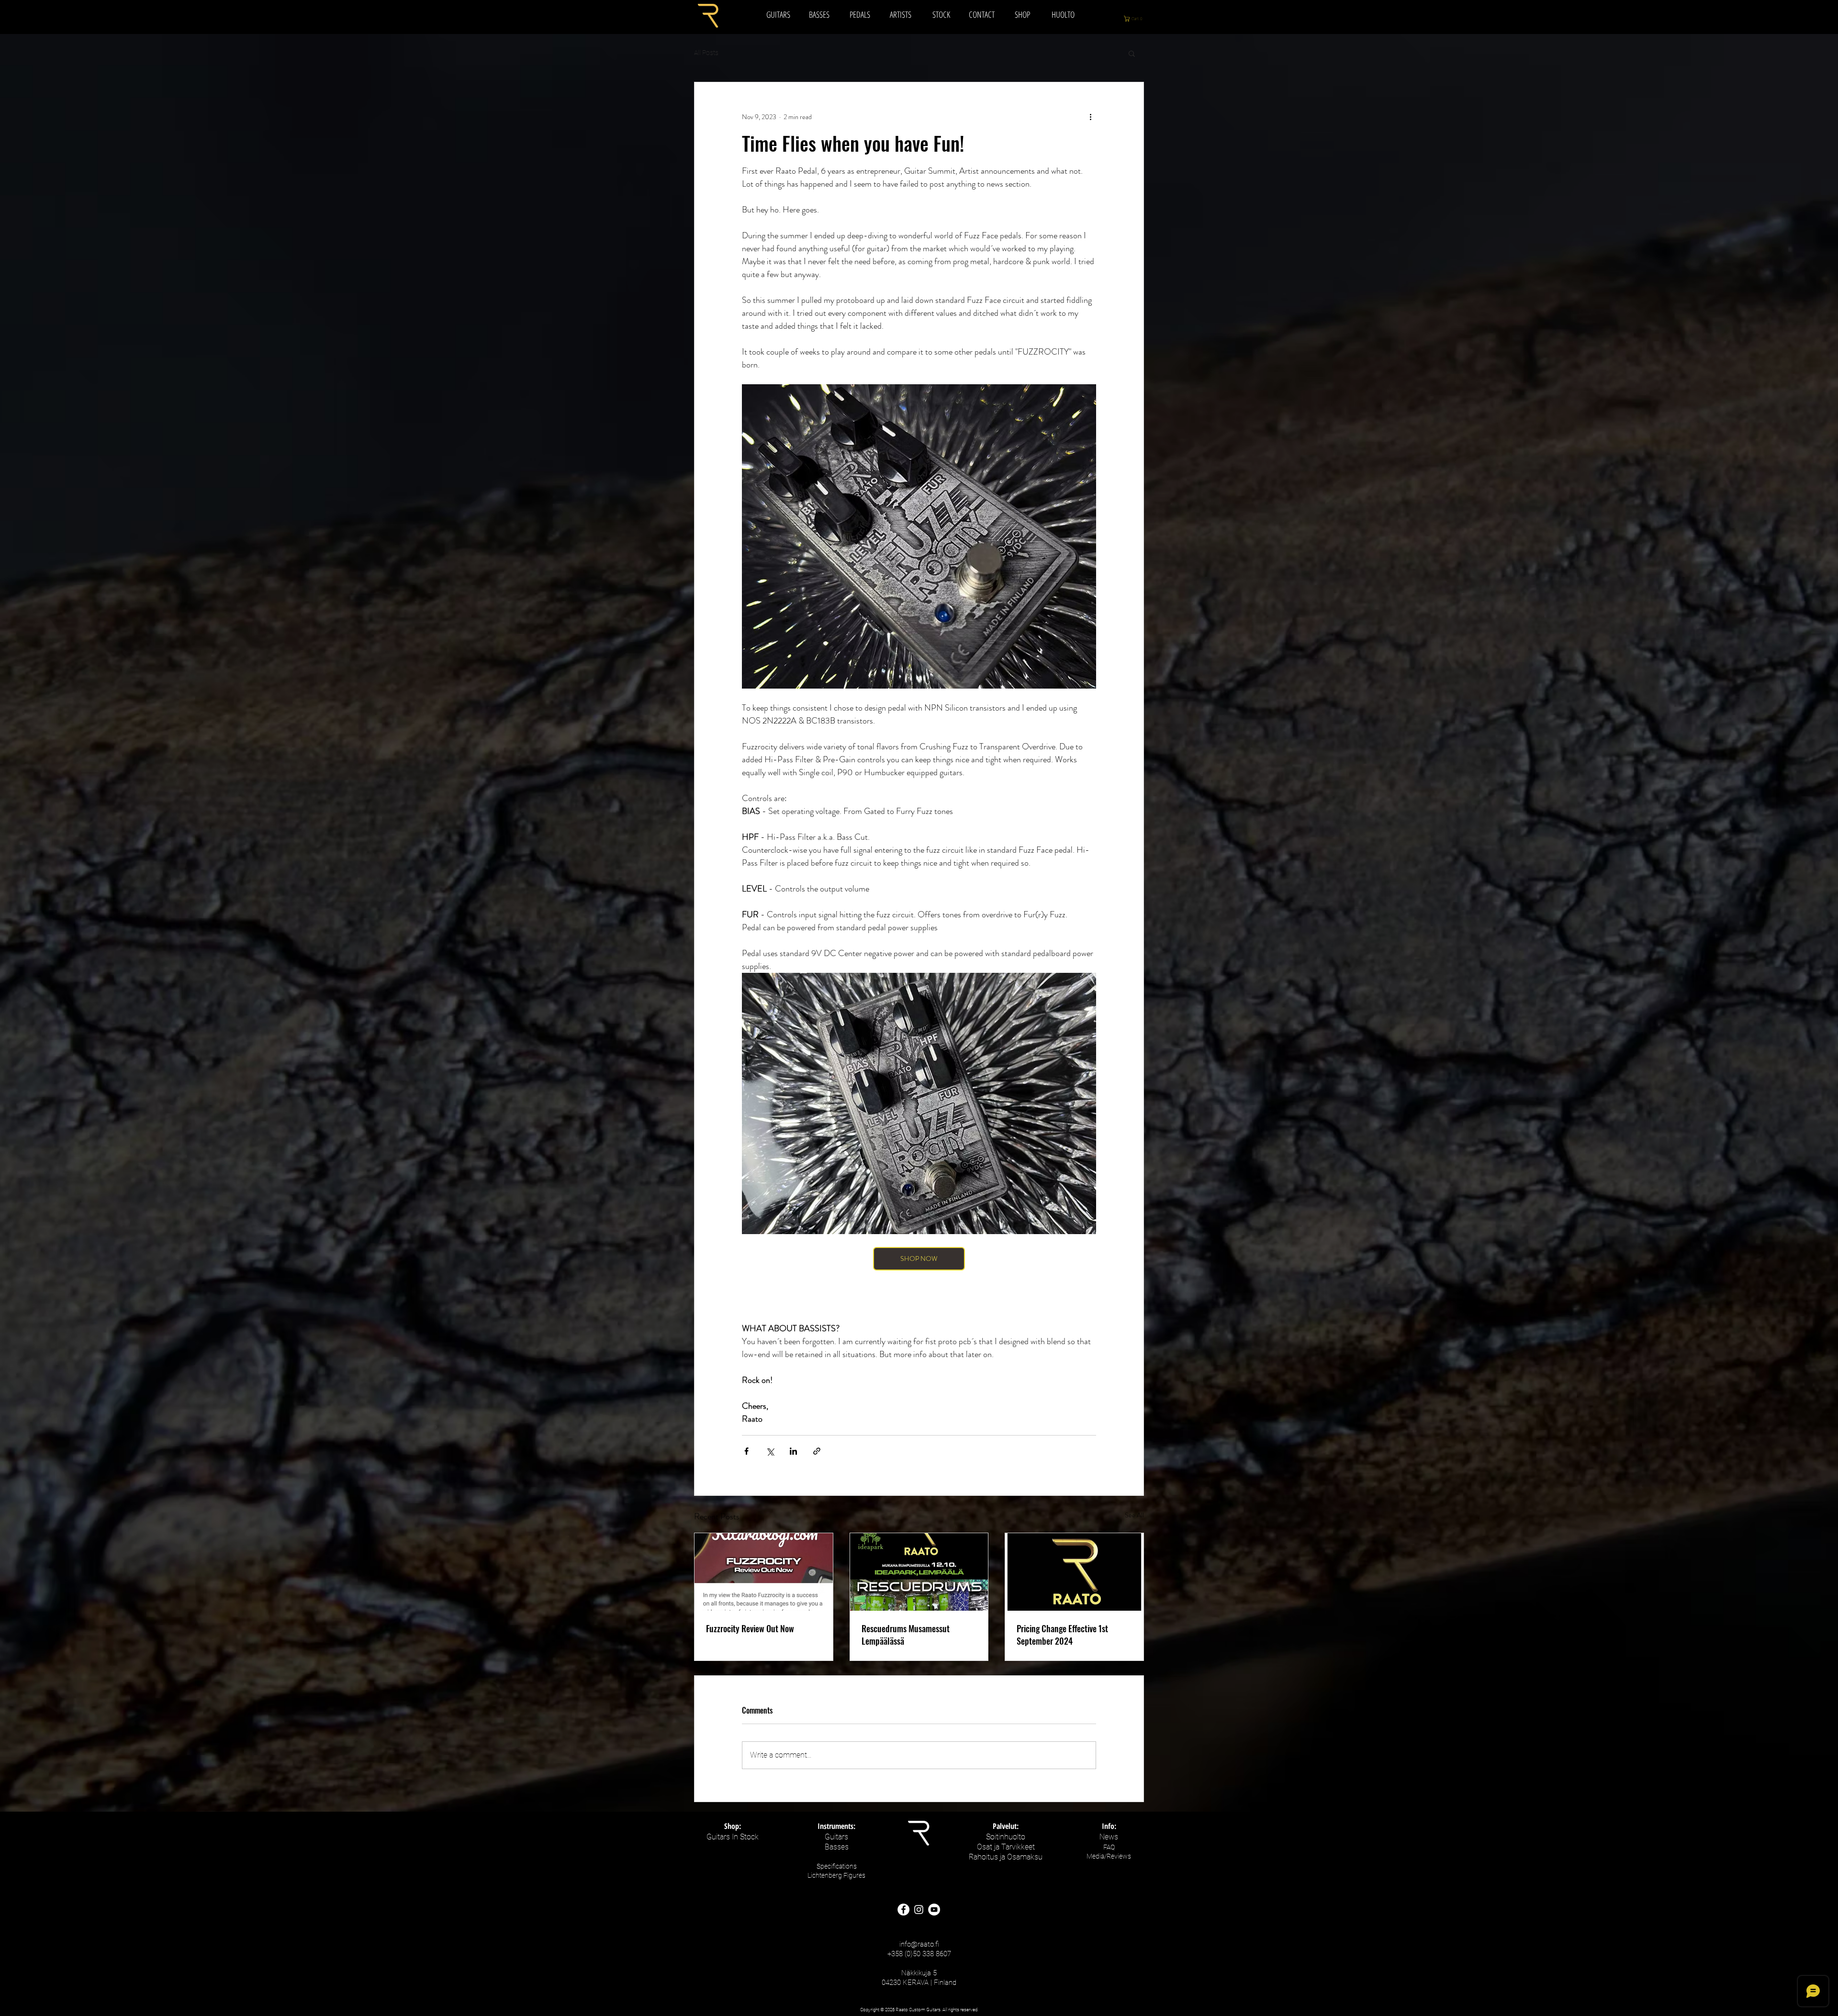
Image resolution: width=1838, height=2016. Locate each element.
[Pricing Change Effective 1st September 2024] (1074, 1572)
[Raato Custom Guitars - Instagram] (919, 1910)
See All (1134, 1515)
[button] (1139, 19)
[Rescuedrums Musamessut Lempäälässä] (919, 1572)
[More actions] (1090, 117)
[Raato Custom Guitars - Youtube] (934, 1910)
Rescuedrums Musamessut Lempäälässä (906, 1635)
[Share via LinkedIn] (793, 1451)
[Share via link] (817, 1451)
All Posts (706, 53)
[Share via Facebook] (746, 1451)
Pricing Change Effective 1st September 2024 (1062, 1635)
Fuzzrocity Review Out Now (750, 1628)
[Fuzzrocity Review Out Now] (764, 1572)
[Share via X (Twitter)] (770, 1451)
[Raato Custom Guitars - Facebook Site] (903, 1910)
